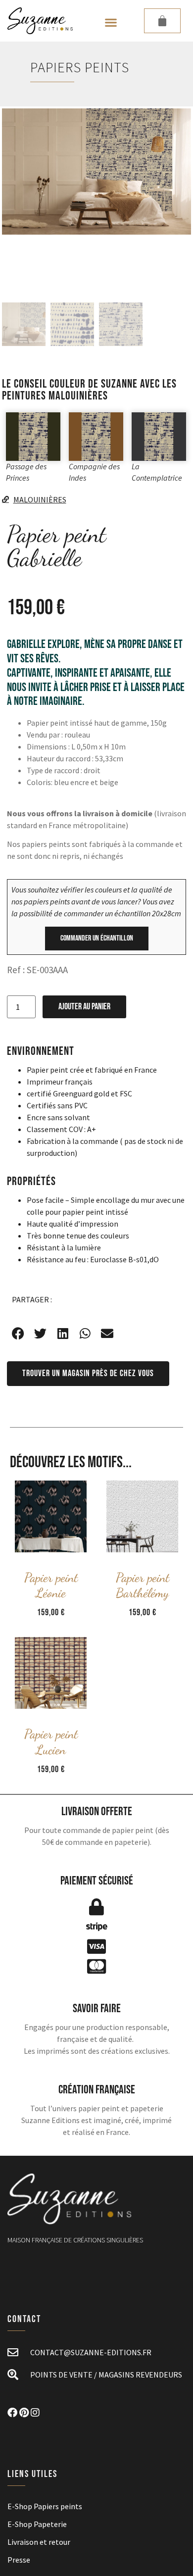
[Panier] (162, 21)
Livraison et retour (39, 2542)
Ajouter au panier (84, 1007)
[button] (111, 23)
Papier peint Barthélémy (143, 1585)
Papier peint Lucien (51, 1741)
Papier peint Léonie (51, 1585)
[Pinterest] (24, 2413)
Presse (19, 2560)
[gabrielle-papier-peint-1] (96, 172)
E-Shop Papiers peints (45, 2506)
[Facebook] (12, 2413)
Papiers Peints (80, 67)
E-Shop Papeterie (37, 2524)
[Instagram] (35, 2413)
